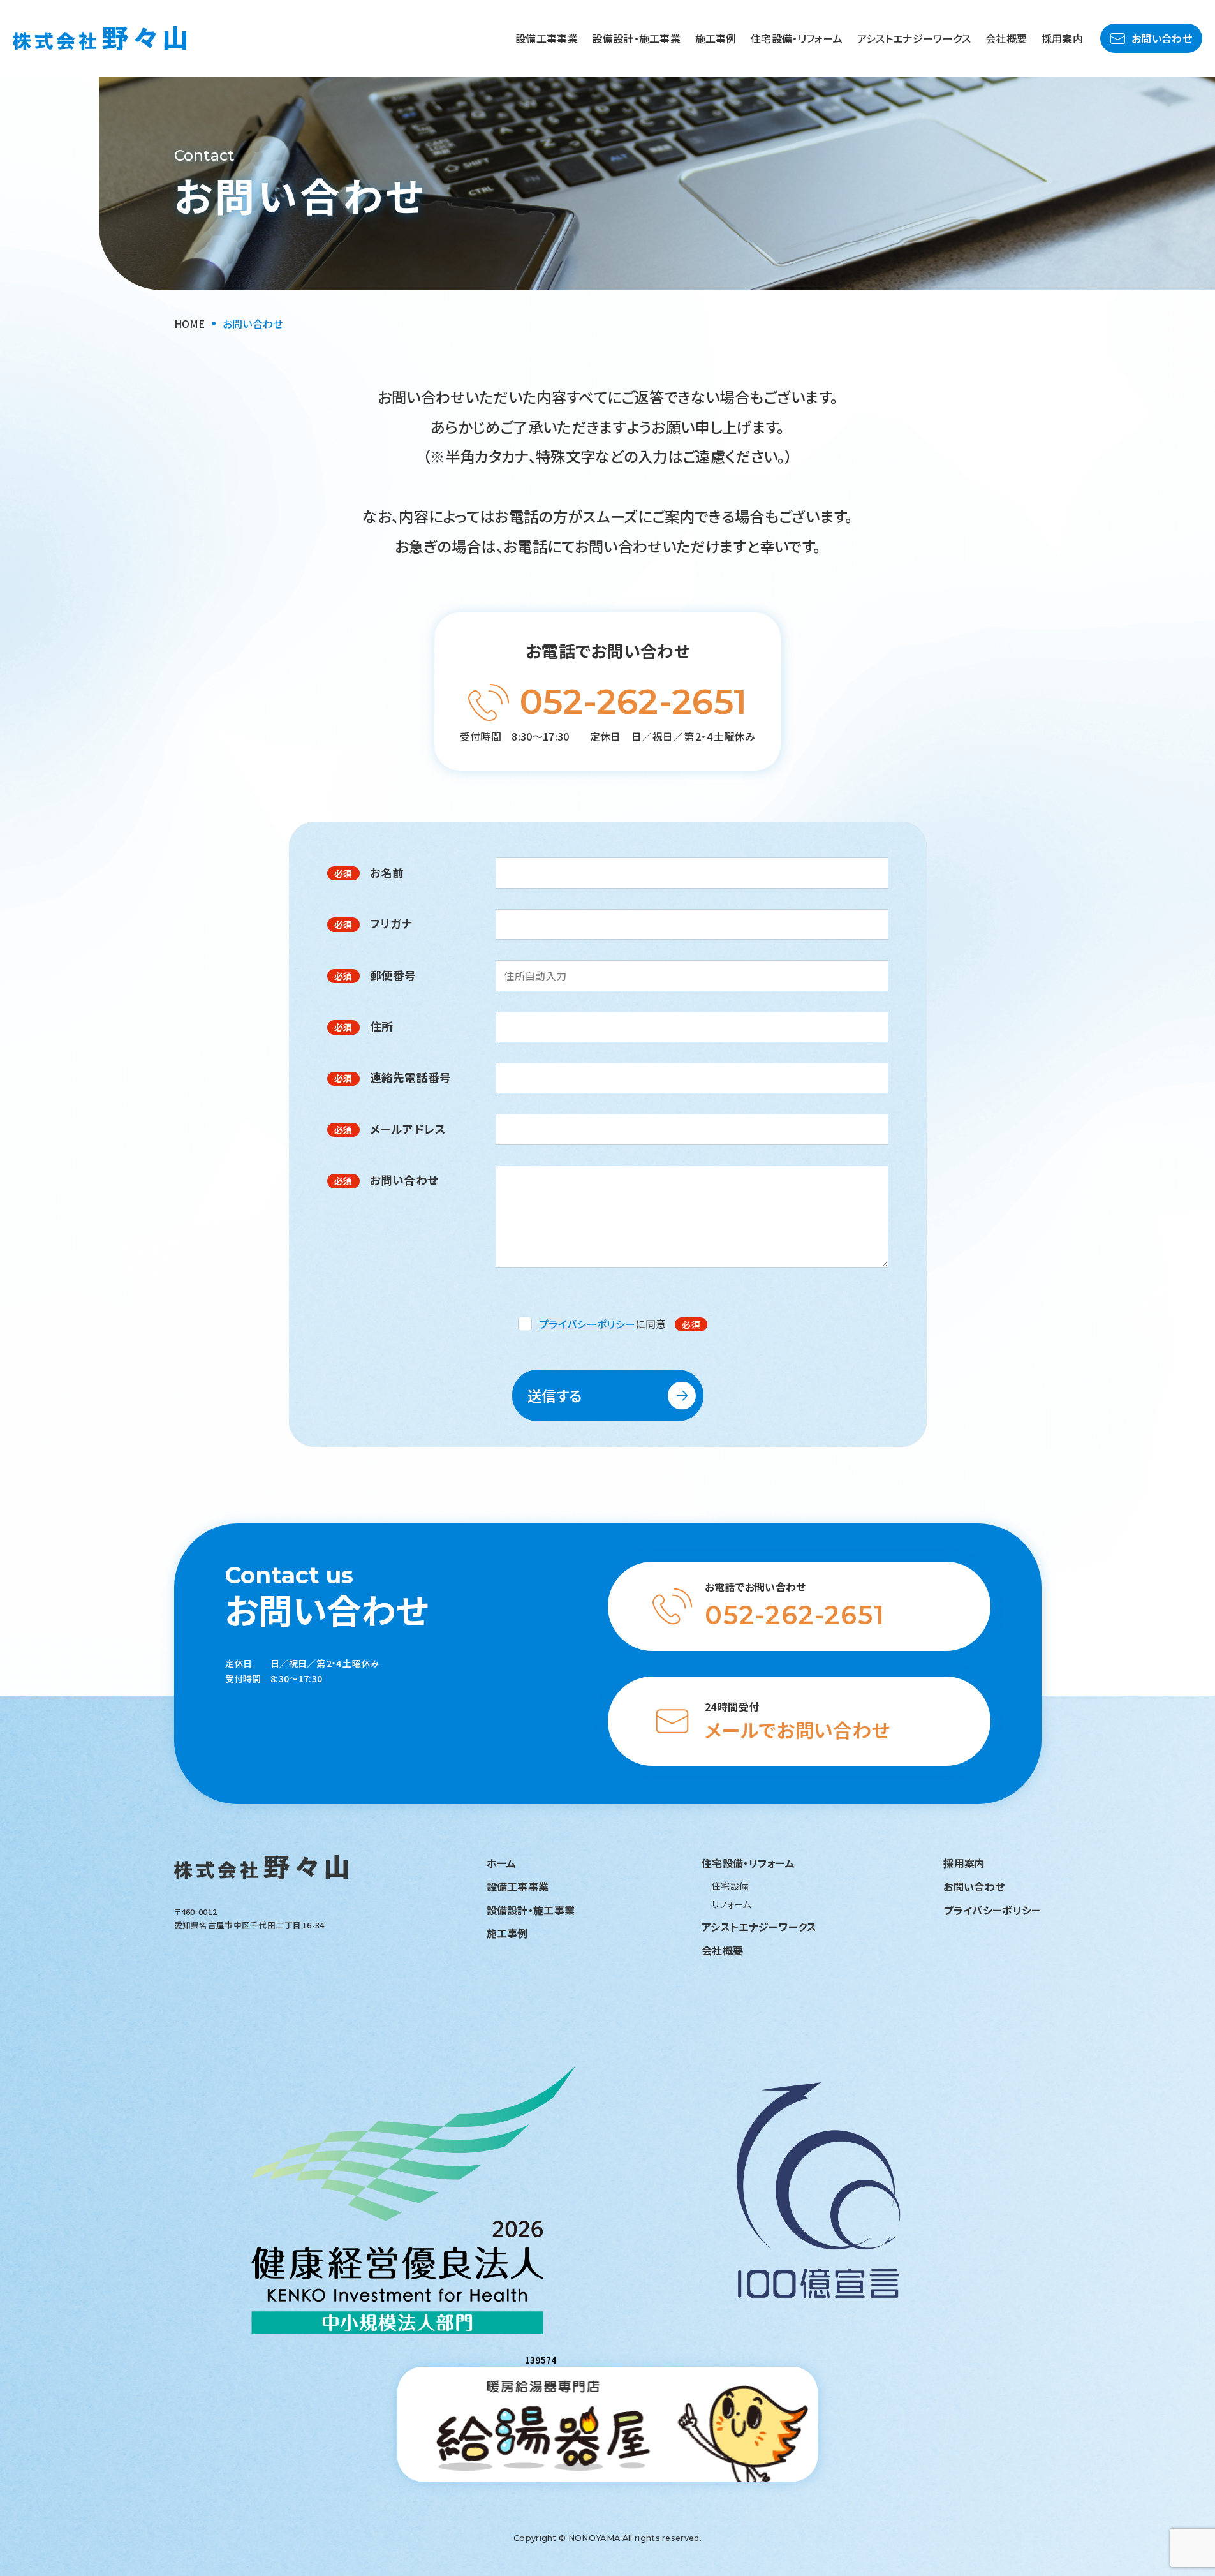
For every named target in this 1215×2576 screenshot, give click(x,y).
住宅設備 (730, 1885)
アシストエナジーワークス (914, 38)
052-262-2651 (634, 702)
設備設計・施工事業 (636, 38)
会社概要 (1006, 38)
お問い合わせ (1162, 38)
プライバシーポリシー (587, 1324)
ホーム (502, 1863)
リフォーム (732, 1904)
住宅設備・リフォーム (797, 38)
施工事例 (716, 38)
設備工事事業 (547, 38)
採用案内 (1062, 38)
